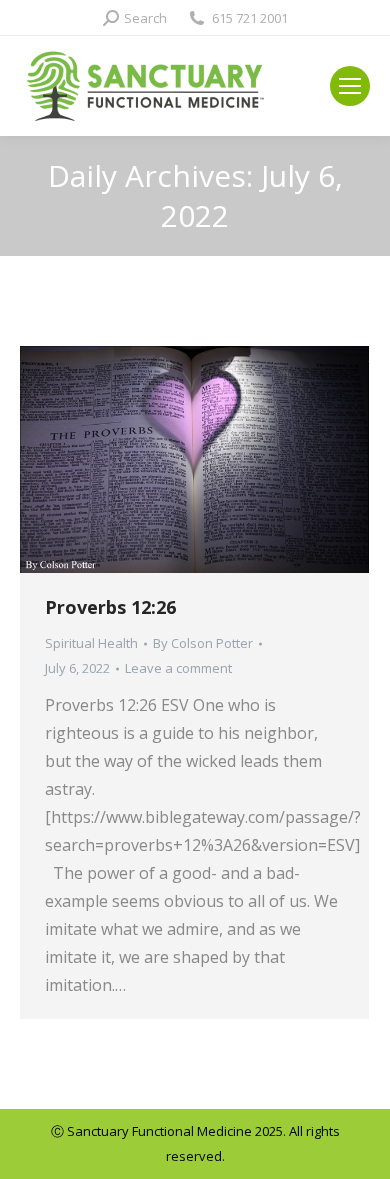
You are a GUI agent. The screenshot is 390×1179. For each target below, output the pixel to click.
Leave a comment (178, 668)
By (203, 643)
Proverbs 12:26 (110, 607)
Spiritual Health (91, 643)
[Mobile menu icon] (350, 86)
